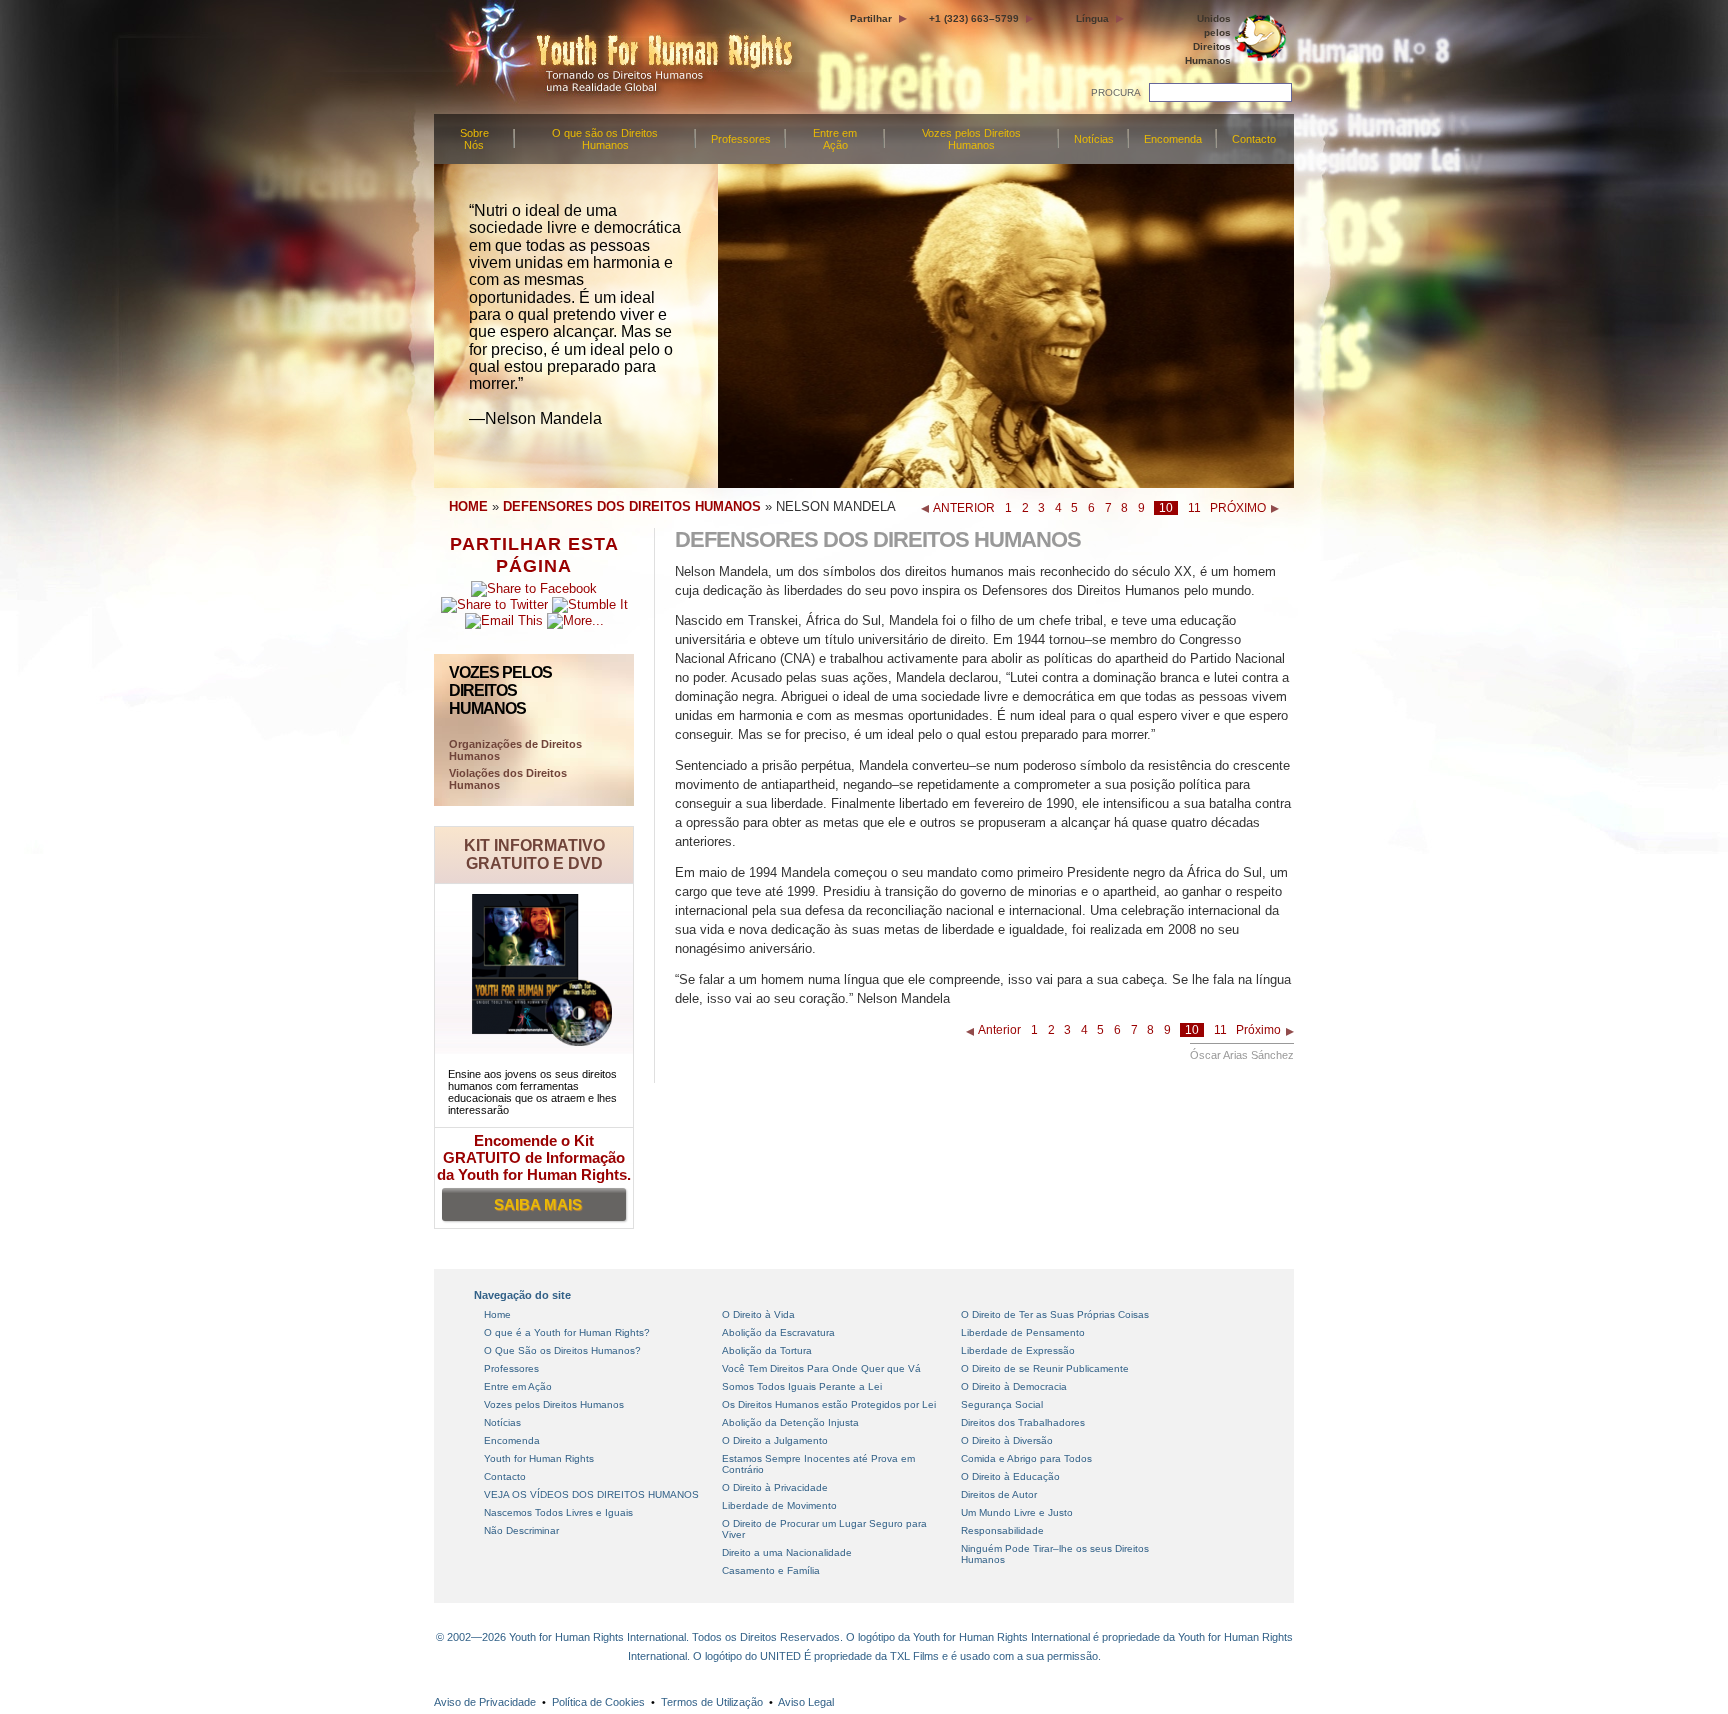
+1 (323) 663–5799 (974, 18)
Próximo (1258, 1030)
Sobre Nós (474, 139)
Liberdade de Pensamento (1023, 1332)
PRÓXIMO (1238, 508)
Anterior (999, 1030)
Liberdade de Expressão (1018, 1350)
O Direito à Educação (1010, 1476)
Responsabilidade (1002, 1530)
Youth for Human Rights (539, 1458)
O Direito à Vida (758, 1314)
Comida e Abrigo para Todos (1026, 1458)
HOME (468, 506)
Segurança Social (1002, 1404)
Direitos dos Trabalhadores (1023, 1422)
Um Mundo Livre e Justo (1017, 1512)
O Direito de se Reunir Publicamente (1045, 1368)
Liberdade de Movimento (779, 1505)
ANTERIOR (964, 508)
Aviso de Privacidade (485, 1702)
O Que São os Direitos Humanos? (562, 1350)
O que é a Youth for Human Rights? (567, 1332)
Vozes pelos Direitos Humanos (971, 139)
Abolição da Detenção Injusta (790, 1422)
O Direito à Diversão (1007, 1440)
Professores (741, 139)
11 (1194, 508)
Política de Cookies (598, 1702)
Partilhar (871, 18)
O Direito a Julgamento (775, 1440)
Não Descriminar (521, 1530)
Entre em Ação (835, 139)
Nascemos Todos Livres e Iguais (558, 1512)
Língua (1092, 18)
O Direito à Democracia (1014, 1386)
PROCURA (1116, 92)
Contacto (1254, 139)
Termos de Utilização (712, 1702)
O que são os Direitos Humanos (605, 139)
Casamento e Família (771, 1570)
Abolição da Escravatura (778, 1332)
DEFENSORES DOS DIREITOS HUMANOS (632, 506)
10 (1166, 508)
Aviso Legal (806, 1702)
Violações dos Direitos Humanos (508, 779)
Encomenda (1173, 139)
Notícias (1094, 139)
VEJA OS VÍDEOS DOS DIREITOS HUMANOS (591, 1494)
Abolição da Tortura (767, 1350)
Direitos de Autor (999, 1494)
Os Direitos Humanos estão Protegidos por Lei (829, 1404)
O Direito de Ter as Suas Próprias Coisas (1055, 1314)
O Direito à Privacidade (775, 1487)
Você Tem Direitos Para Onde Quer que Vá (821, 1368)
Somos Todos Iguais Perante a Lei (802, 1386)
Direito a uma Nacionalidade (787, 1552)
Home (497, 1314)
